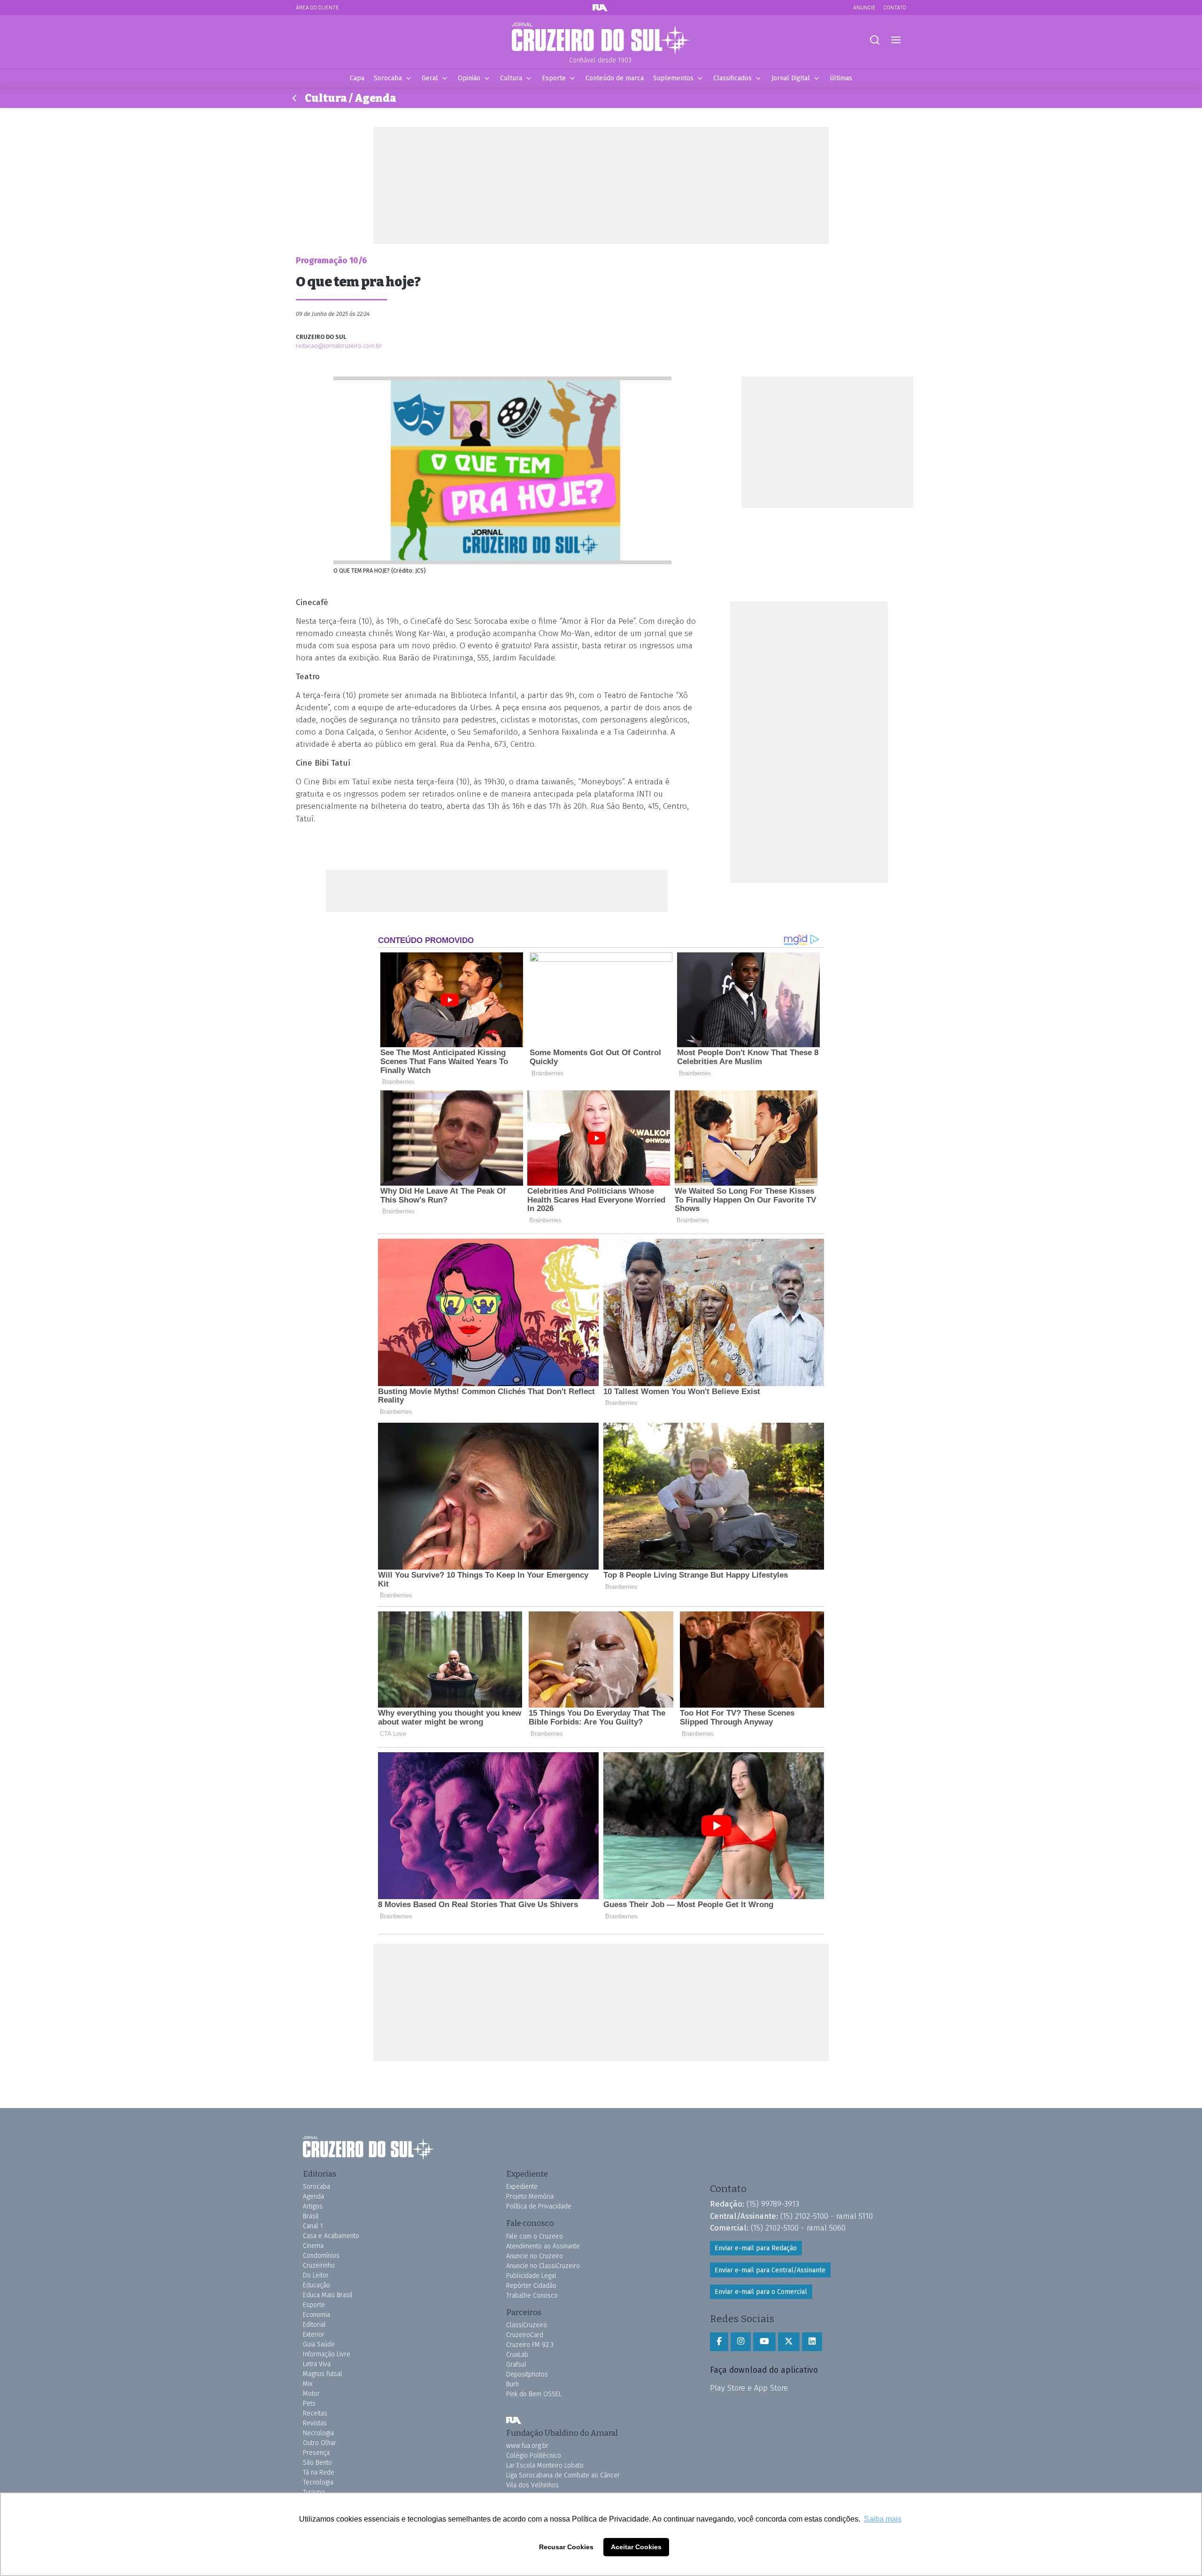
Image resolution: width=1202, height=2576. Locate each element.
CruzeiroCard (525, 2335)
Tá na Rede (319, 2472)
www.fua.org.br (527, 2446)
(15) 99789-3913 (773, 2204)
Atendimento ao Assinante (543, 2246)
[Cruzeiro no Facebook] (719, 2342)
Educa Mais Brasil (328, 2295)
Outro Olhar (320, 2443)
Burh (512, 2384)
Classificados (732, 78)
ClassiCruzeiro (527, 2325)
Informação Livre (327, 2354)
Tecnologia (318, 2482)
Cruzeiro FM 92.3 (530, 2345)
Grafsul (516, 2365)
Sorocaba (388, 78)
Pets (309, 2403)
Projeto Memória (530, 2196)
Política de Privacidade (539, 2206)
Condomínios (321, 2256)
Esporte (554, 78)
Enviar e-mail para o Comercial (761, 2292)
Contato (895, 7)
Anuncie (864, 7)
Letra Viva (317, 2364)
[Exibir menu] (896, 40)
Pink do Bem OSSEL (534, 2394)
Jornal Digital (791, 78)
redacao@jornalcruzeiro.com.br (339, 346)
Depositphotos (527, 2374)
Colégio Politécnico (534, 2456)
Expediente (522, 2187)
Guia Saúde (319, 2344)
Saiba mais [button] (883, 2519)
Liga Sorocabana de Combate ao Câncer (563, 2475)
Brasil (311, 2216)
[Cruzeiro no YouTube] (764, 2342)
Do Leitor (316, 2275)
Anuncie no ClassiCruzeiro (543, 2266)
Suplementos (673, 78)
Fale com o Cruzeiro (535, 2236)
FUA (514, 2421)
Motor (311, 2394)
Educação (316, 2285)
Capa (357, 78)
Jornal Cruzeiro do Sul (601, 39)
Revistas (315, 2423)
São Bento (317, 2463)
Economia (316, 2315)
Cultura (511, 78)
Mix (308, 2384)
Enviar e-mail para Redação (756, 2248)
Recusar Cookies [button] (566, 2547)
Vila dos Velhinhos (532, 2485)
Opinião (469, 78)
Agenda (313, 2196)
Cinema (313, 2246)
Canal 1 (313, 2226)
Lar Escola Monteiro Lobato (545, 2465)
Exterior (314, 2334)
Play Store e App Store (749, 2388)
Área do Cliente (317, 7)
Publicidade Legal (531, 2276)
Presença (316, 2453)
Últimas (841, 78)
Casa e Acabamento (331, 2236)
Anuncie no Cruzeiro (535, 2256)
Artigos (313, 2206)
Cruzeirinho (319, 2265)
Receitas (315, 2413)
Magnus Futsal (323, 2374)
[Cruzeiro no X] (789, 2342)
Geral (430, 78)
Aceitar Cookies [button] (636, 2547)
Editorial (314, 2325)
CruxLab (517, 2355)
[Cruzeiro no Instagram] (741, 2342)
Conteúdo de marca (615, 78)
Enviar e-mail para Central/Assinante (770, 2270)
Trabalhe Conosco (532, 2296)
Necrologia (318, 2433)
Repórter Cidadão (531, 2286)
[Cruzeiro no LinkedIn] (812, 2342)
